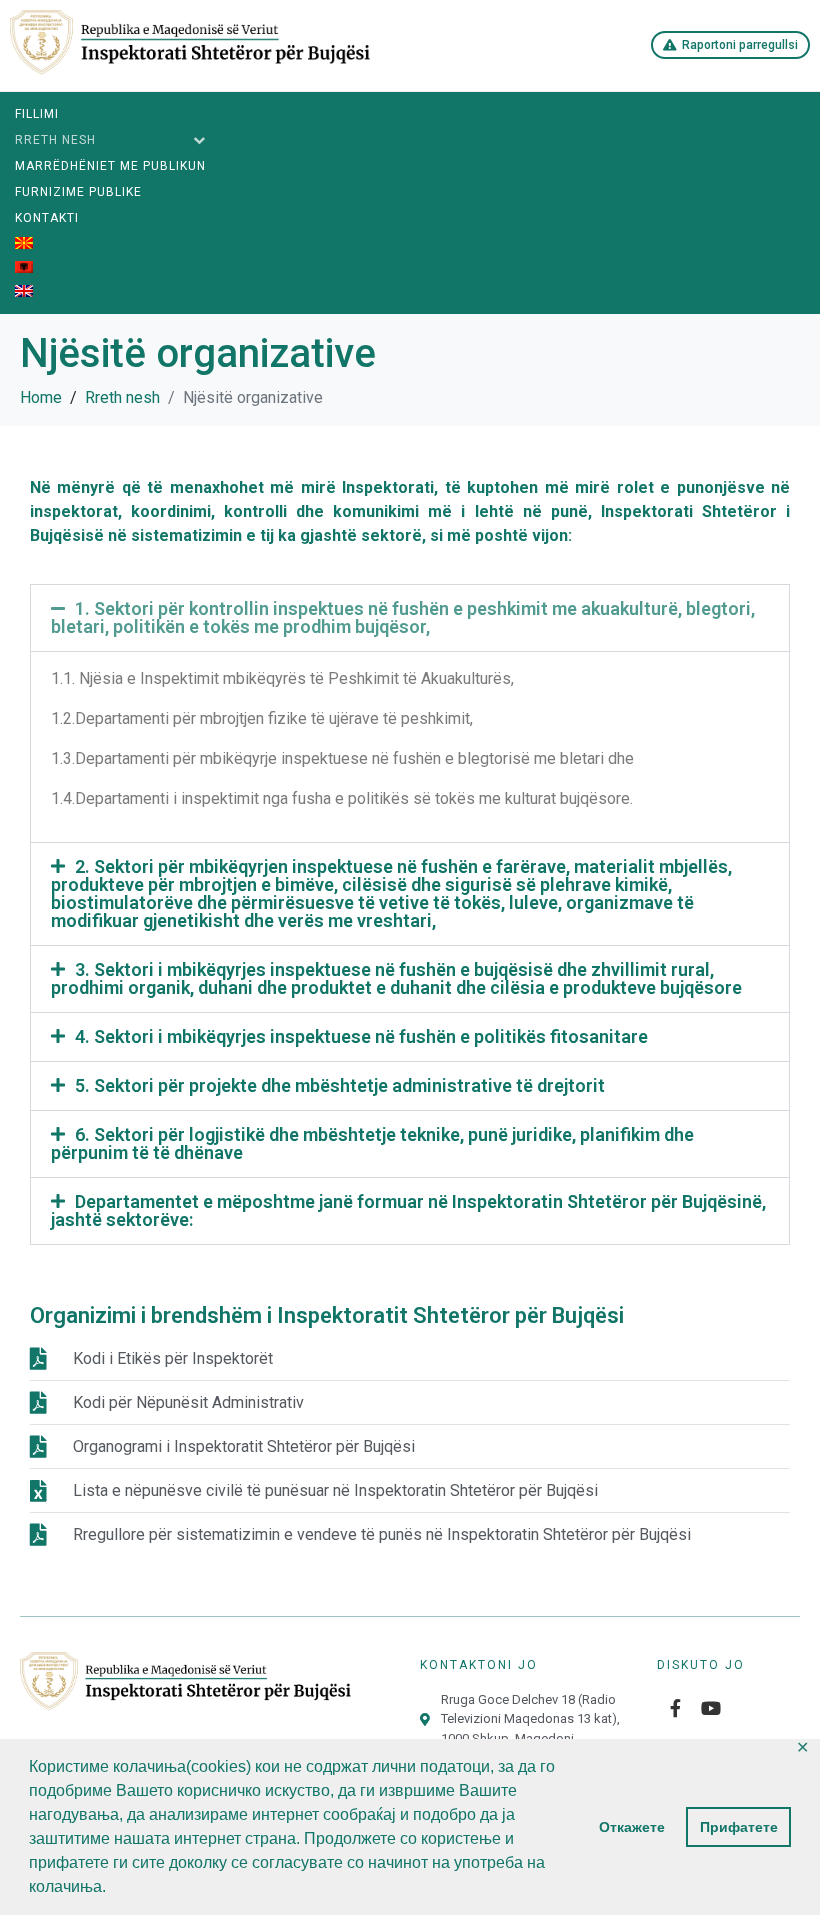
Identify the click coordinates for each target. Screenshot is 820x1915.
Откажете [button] (632, 1827)
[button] (410, 618)
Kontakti (47, 218)
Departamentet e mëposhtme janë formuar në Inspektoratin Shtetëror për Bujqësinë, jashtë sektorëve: (408, 1210)
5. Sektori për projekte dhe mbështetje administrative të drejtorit (340, 1085)
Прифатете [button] (739, 1827)
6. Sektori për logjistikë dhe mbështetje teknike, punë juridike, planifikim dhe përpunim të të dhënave (372, 1143)
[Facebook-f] (675, 1708)
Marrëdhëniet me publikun (110, 166)
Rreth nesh (55, 140)
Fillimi (37, 114)
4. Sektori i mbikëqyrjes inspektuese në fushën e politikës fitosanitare (361, 1036)
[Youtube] (711, 1708)
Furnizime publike (78, 192)
